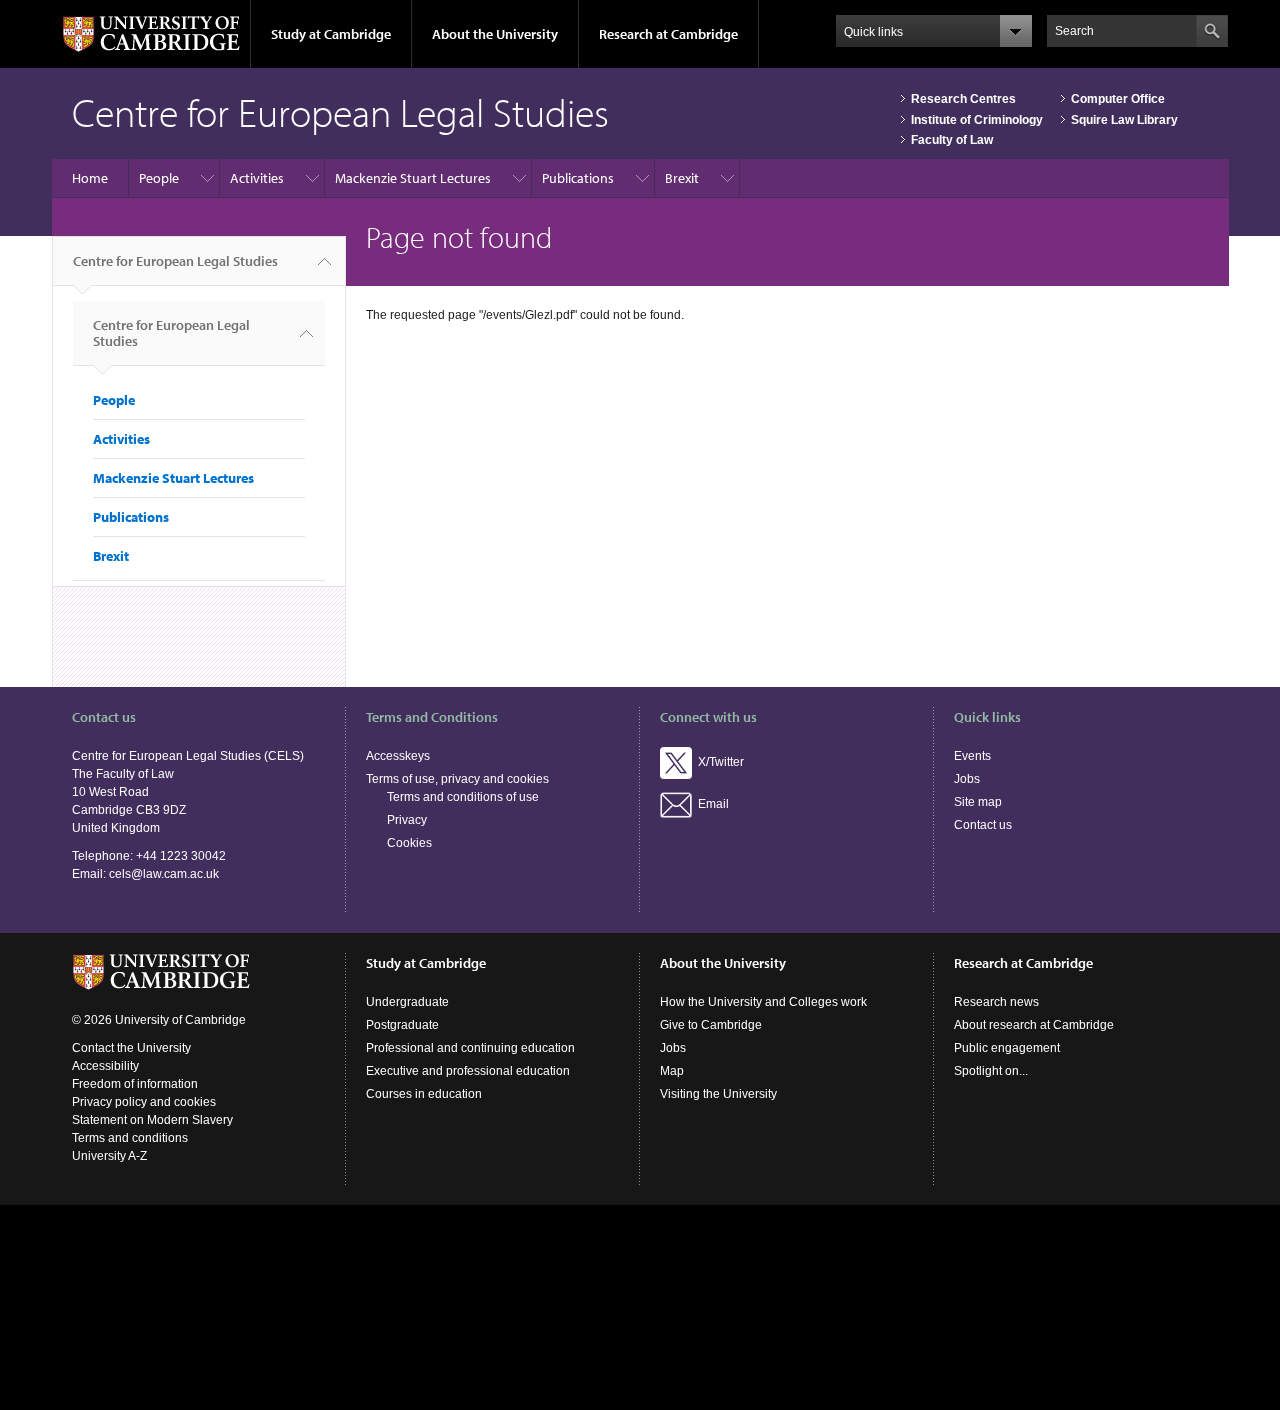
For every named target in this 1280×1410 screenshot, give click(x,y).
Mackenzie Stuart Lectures (413, 178)
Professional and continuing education (470, 1048)
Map (672, 1071)
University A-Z (109, 1156)
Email (710, 804)
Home (90, 178)
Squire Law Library (1124, 120)
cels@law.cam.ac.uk (164, 874)
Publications (578, 178)
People (159, 178)
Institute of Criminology (977, 120)
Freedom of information (135, 1084)
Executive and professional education (468, 1071)
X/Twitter (718, 762)
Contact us (983, 825)
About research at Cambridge (1034, 1025)
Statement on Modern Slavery (152, 1120)
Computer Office (1118, 99)
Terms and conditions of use (463, 797)
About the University (495, 34)
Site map (978, 802)
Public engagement (1007, 1048)
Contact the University (131, 1048)
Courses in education (424, 1094)
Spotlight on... (991, 1071)
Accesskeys (398, 756)
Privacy (407, 820)
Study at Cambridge (331, 34)
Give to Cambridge (711, 1025)
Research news (996, 1002)
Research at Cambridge (668, 34)
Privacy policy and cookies (144, 1102)
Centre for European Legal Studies (175, 261)
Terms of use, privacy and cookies (457, 779)
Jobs (967, 779)
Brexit (682, 178)
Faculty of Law (952, 140)
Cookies (409, 843)
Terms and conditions (130, 1138)
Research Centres (963, 99)
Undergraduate (407, 1002)
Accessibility (105, 1066)
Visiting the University (718, 1094)
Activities (257, 178)
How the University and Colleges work (763, 1002)
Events (972, 756)
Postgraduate (402, 1025)
